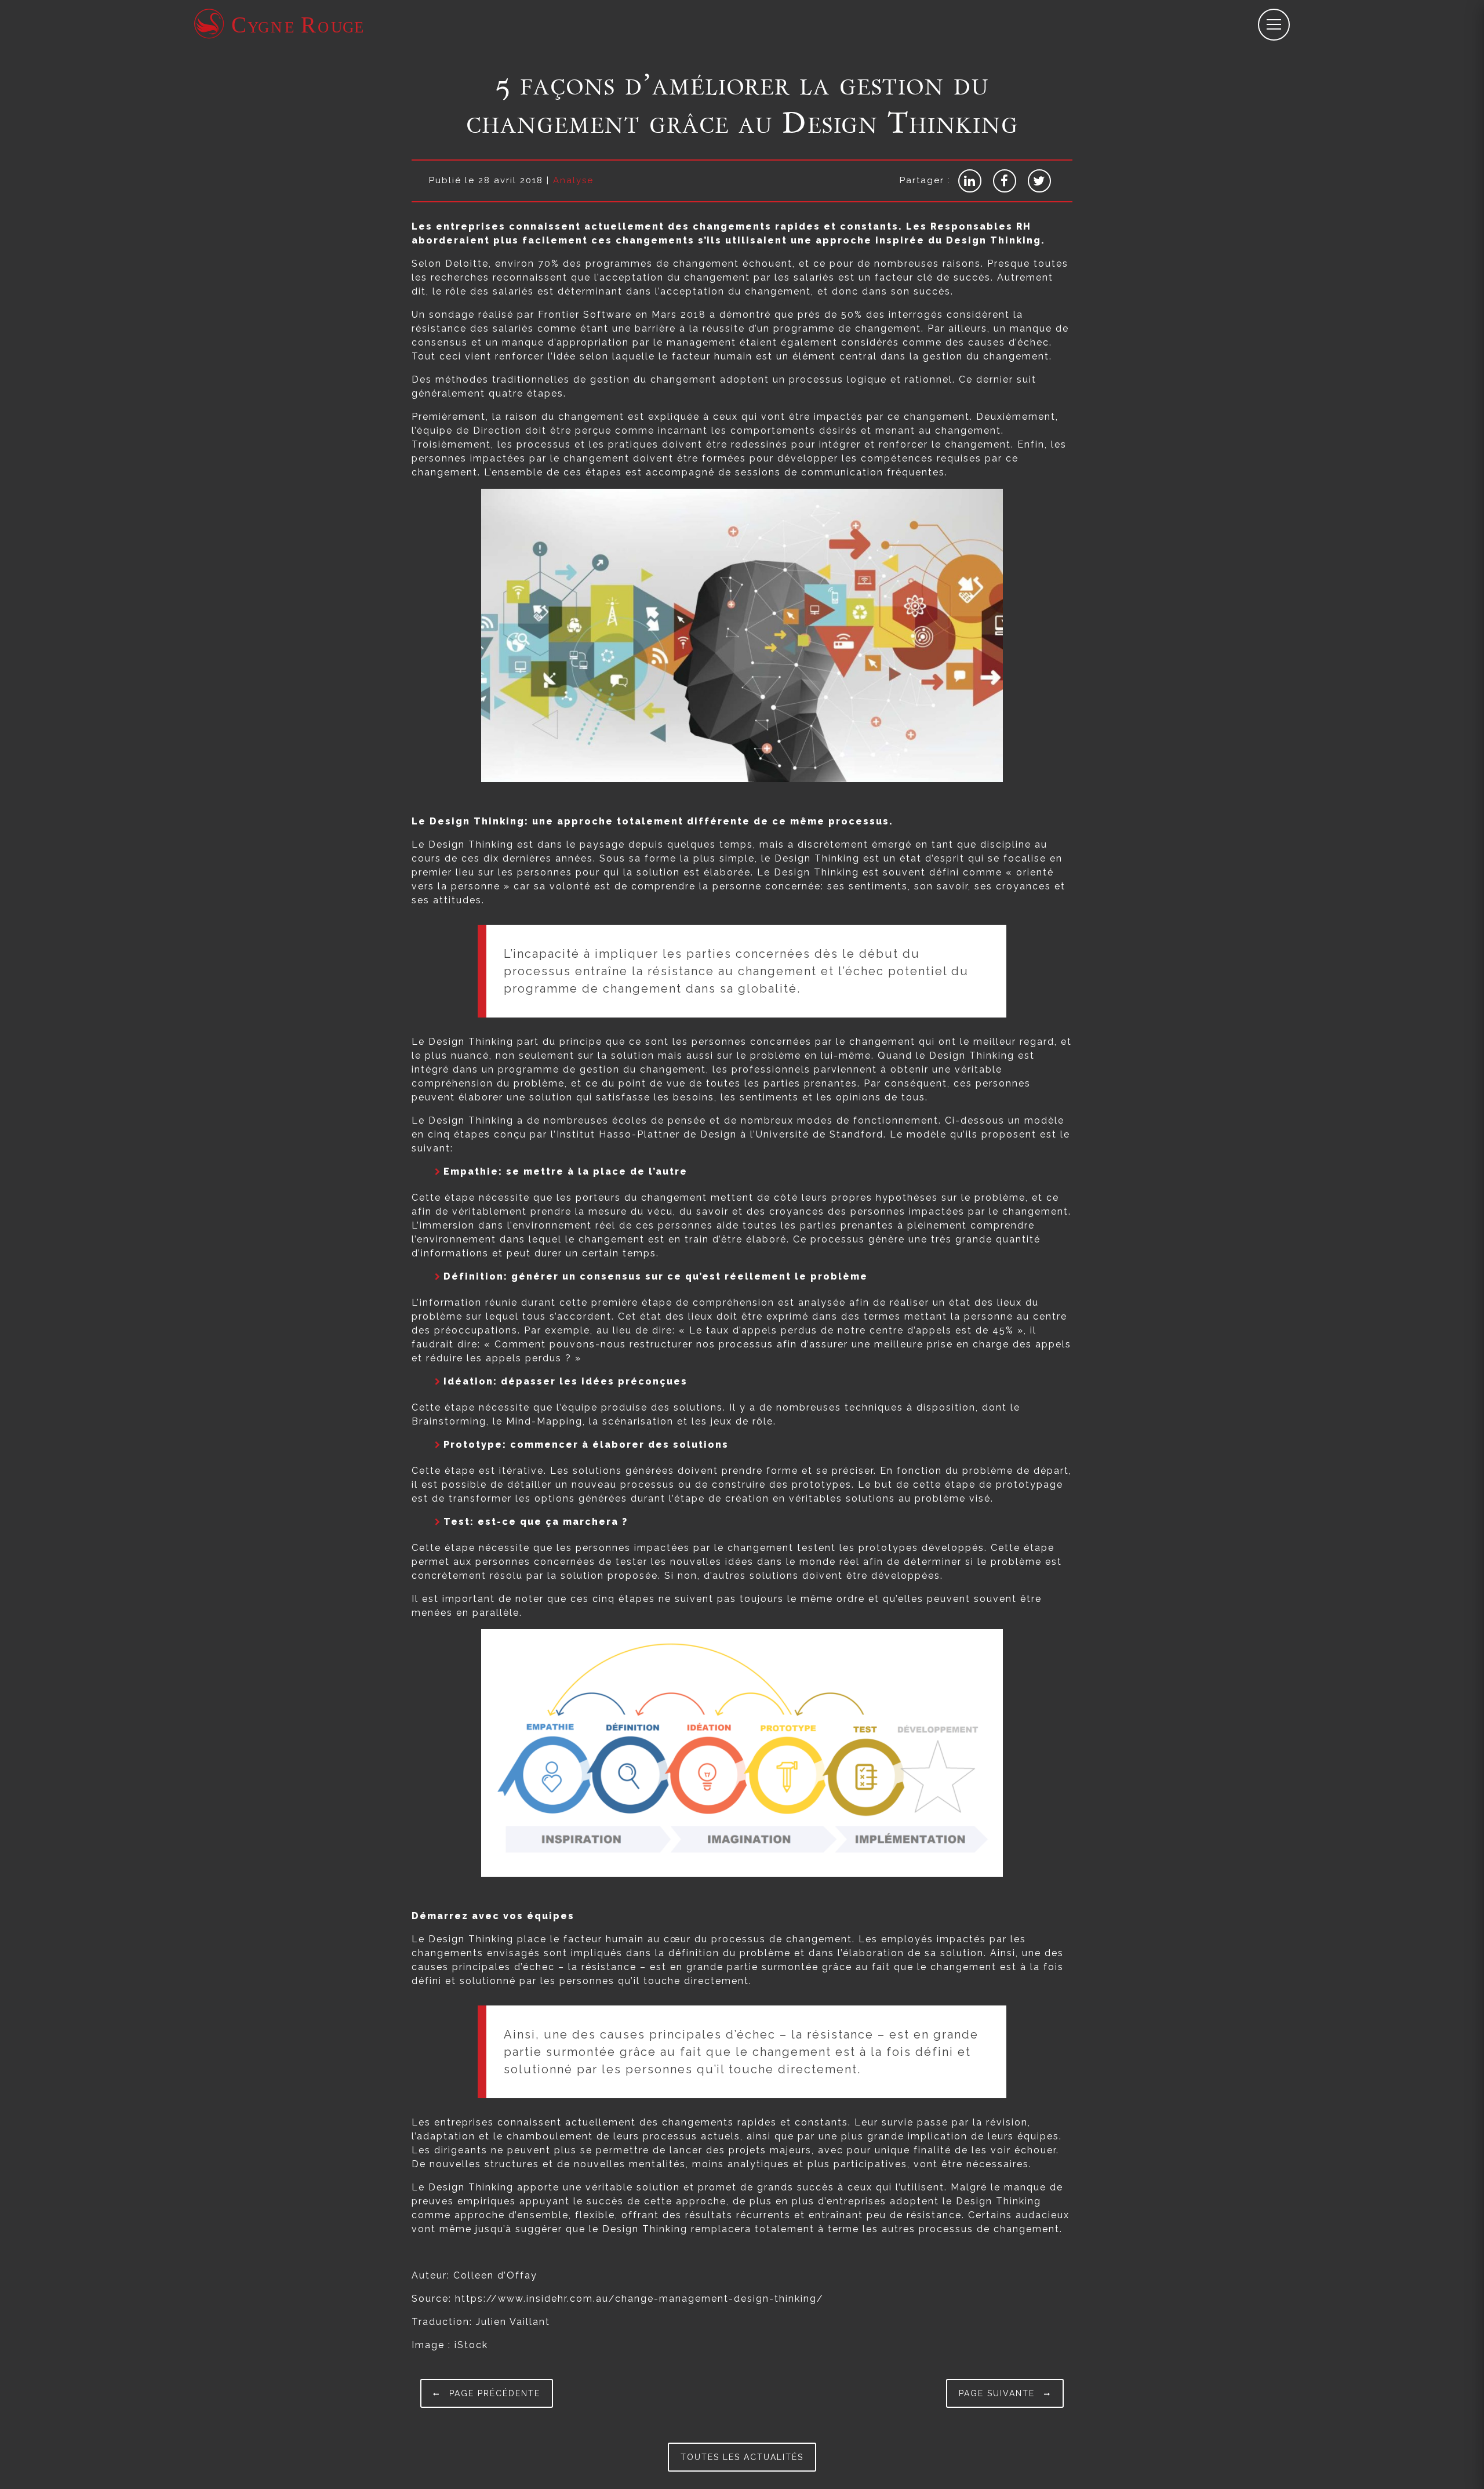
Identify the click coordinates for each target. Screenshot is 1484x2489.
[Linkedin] (970, 181)
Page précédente (493, 2393)
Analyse (573, 180)
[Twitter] (1039, 181)
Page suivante (999, 2393)
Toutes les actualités (742, 2457)
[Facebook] (1005, 181)
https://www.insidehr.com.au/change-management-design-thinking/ (639, 2299)
